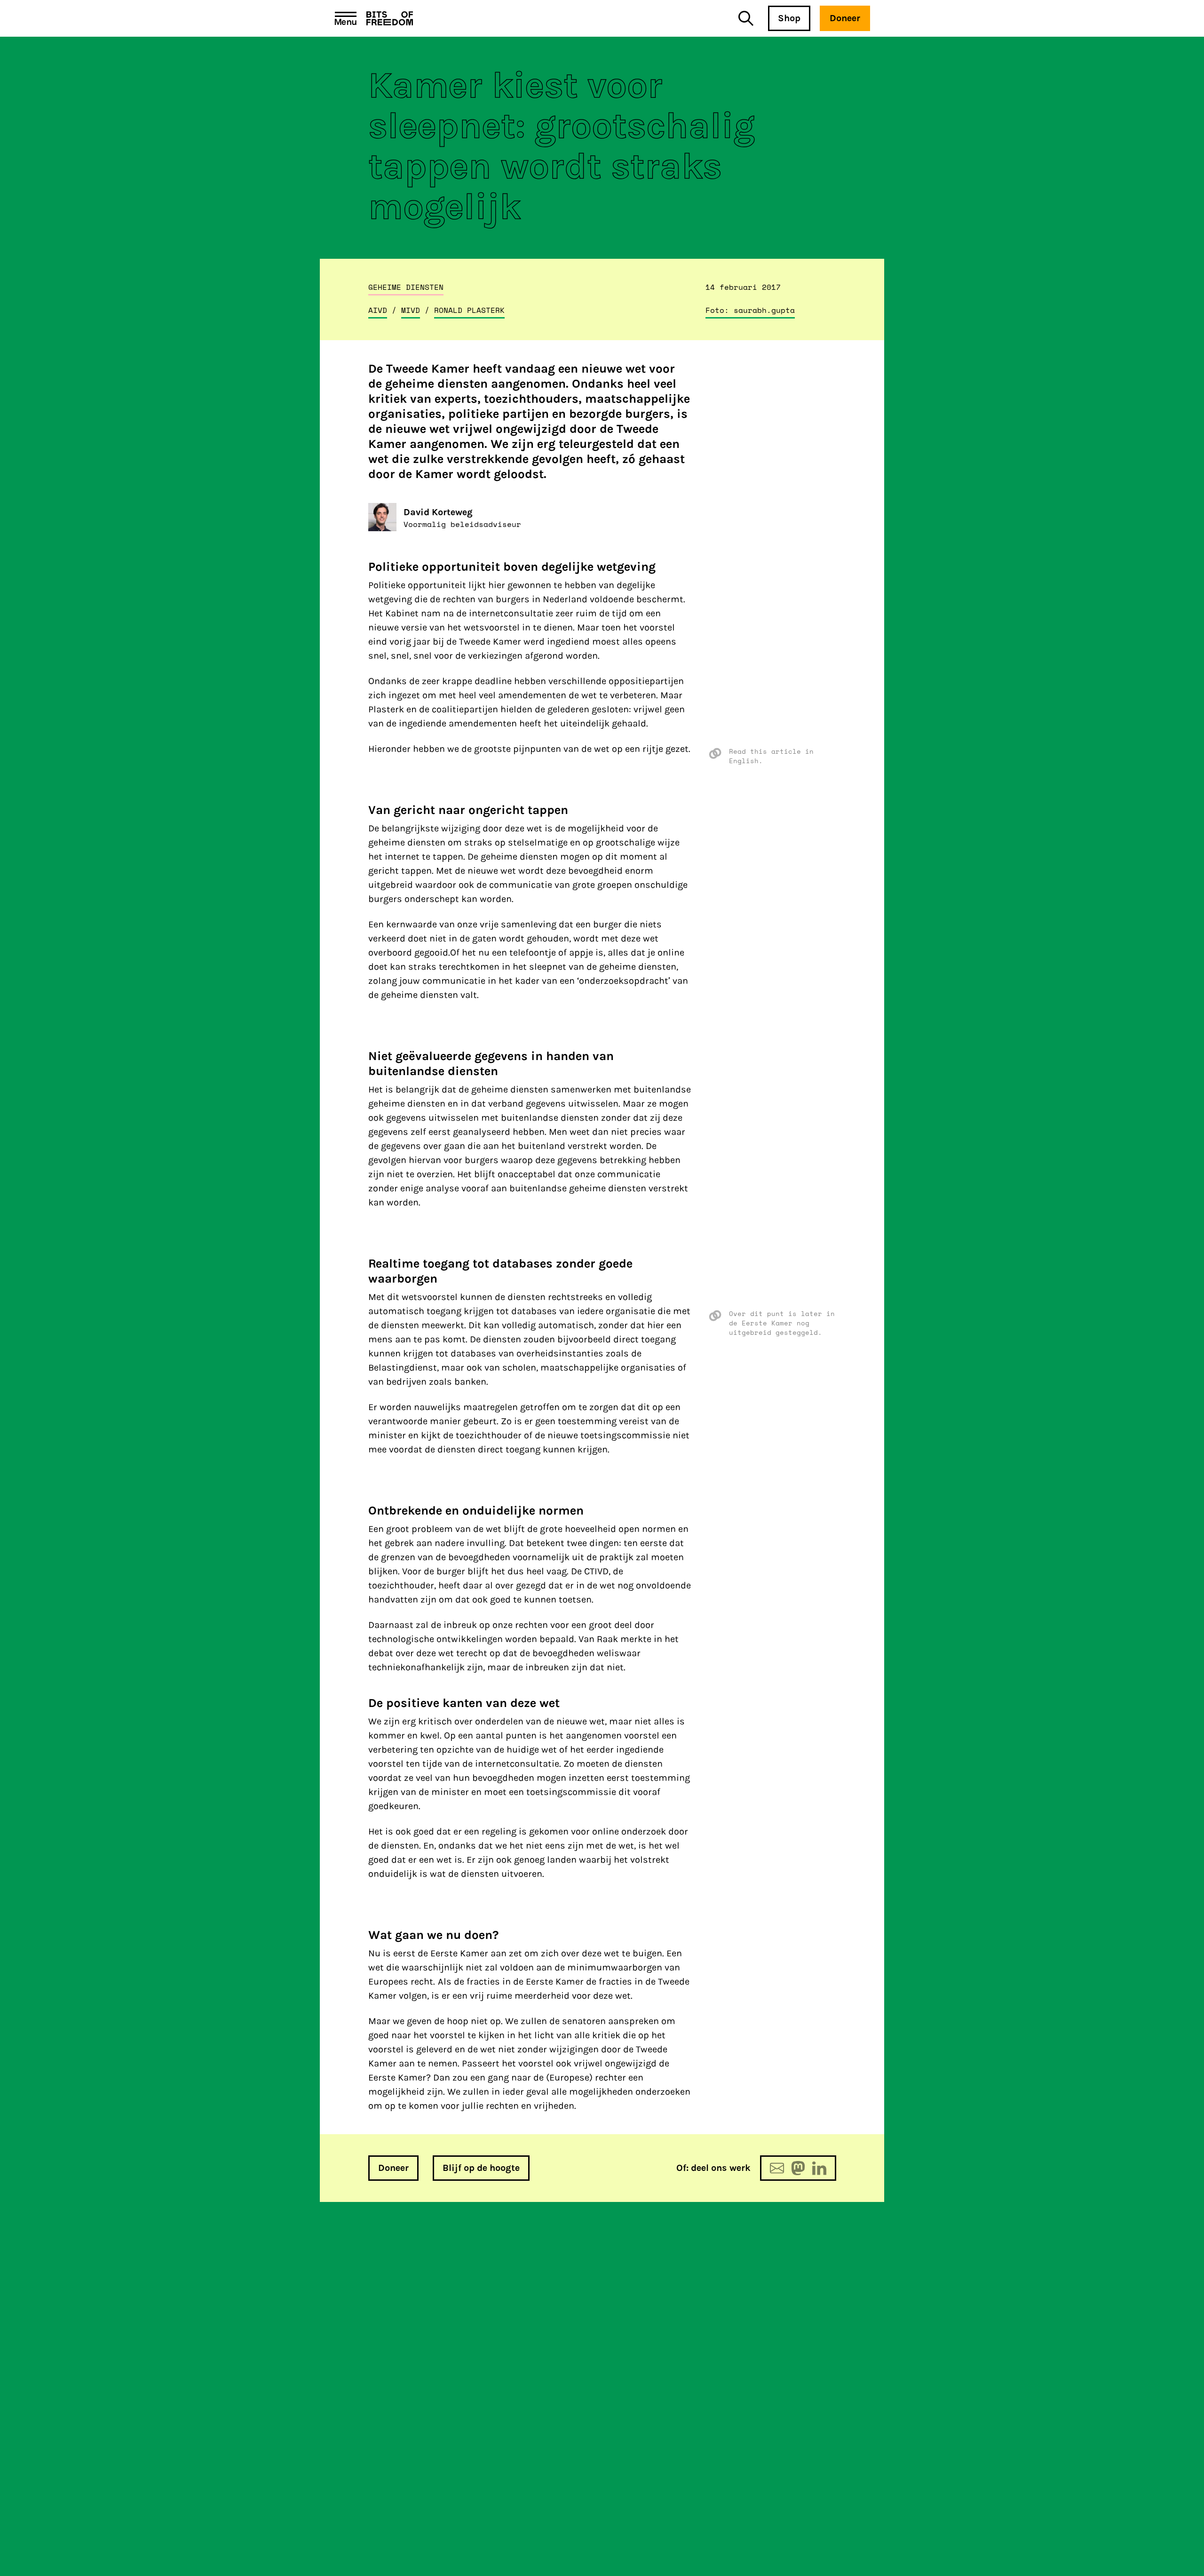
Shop (789, 18)
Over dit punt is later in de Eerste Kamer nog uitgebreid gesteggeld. (782, 1323)
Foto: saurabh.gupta (750, 310)
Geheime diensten (406, 287)
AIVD (378, 310)
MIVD (411, 310)
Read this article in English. (771, 756)
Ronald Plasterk (469, 310)
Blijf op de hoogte (481, 2168)
